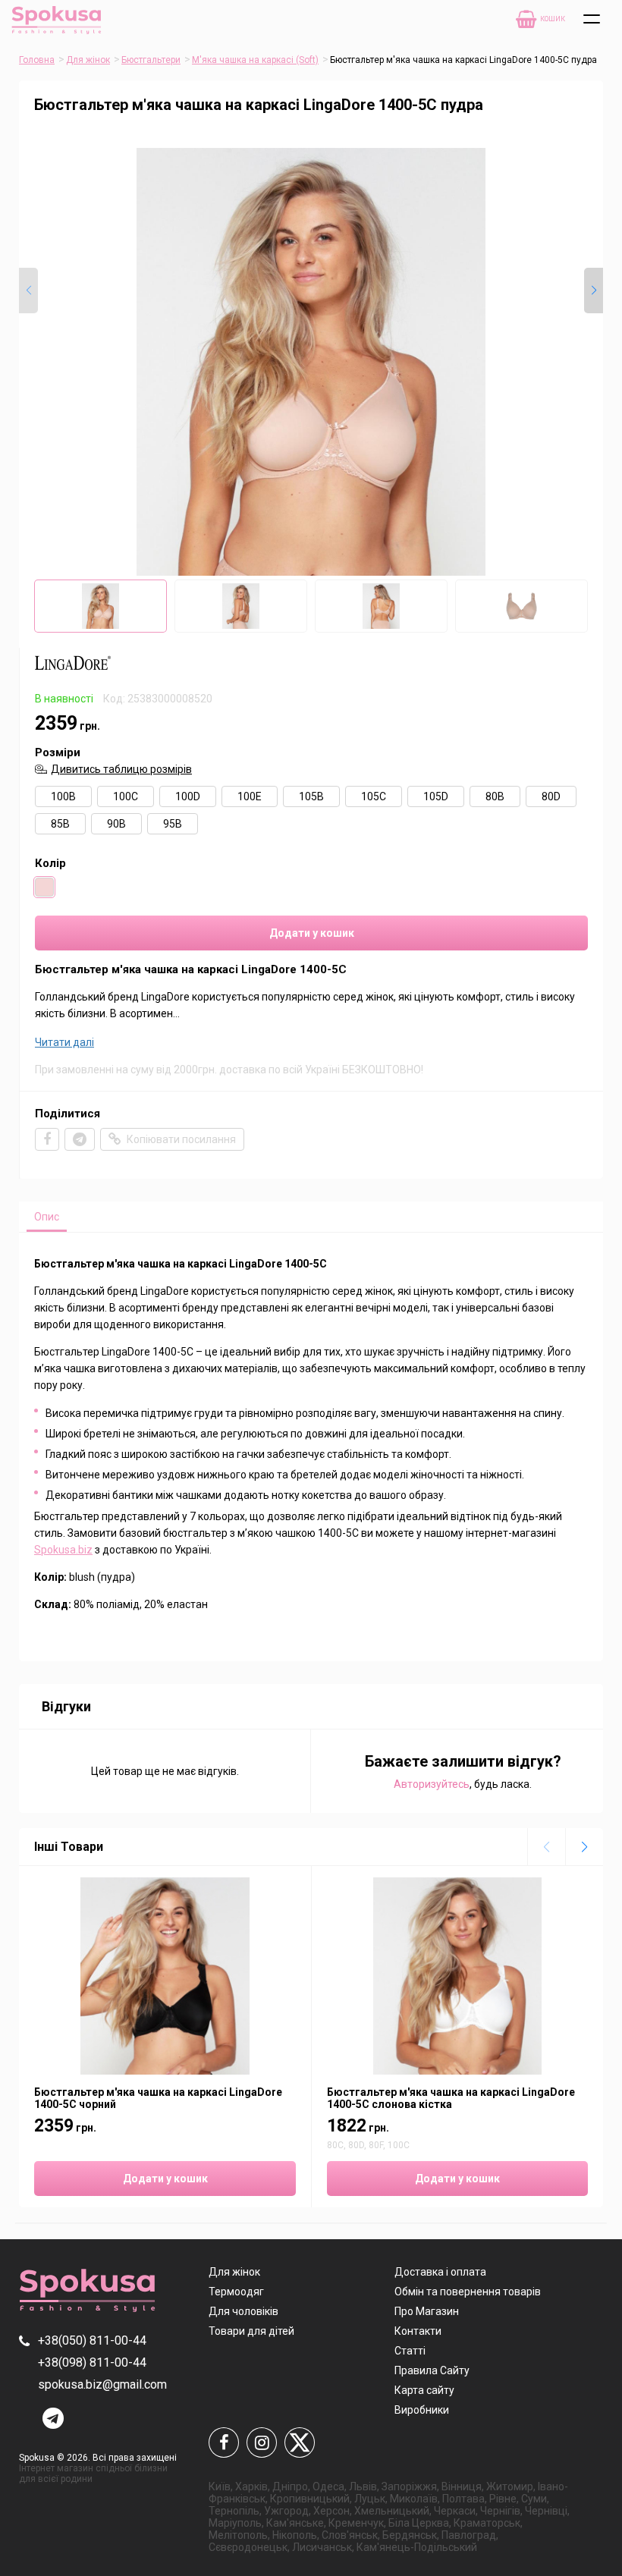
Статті (410, 2351)
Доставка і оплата (440, 2272)
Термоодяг (236, 2292)
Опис (47, 1217)
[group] (311, 362)
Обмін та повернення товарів (468, 2292)
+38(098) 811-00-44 (92, 2362)
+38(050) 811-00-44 (92, 2340)
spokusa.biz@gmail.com (102, 2384)
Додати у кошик (312, 933)
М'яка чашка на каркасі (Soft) (255, 60)
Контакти (418, 2331)
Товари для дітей (251, 2331)
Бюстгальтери (151, 60)
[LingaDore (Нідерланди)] (73, 674)
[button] (594, 291)
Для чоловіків (243, 2311)
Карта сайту (424, 2390)
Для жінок (88, 60)
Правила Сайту (432, 2370)
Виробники (422, 2410)
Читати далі (64, 1042)
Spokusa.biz (63, 1550)
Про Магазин (427, 2311)
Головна (37, 60)
